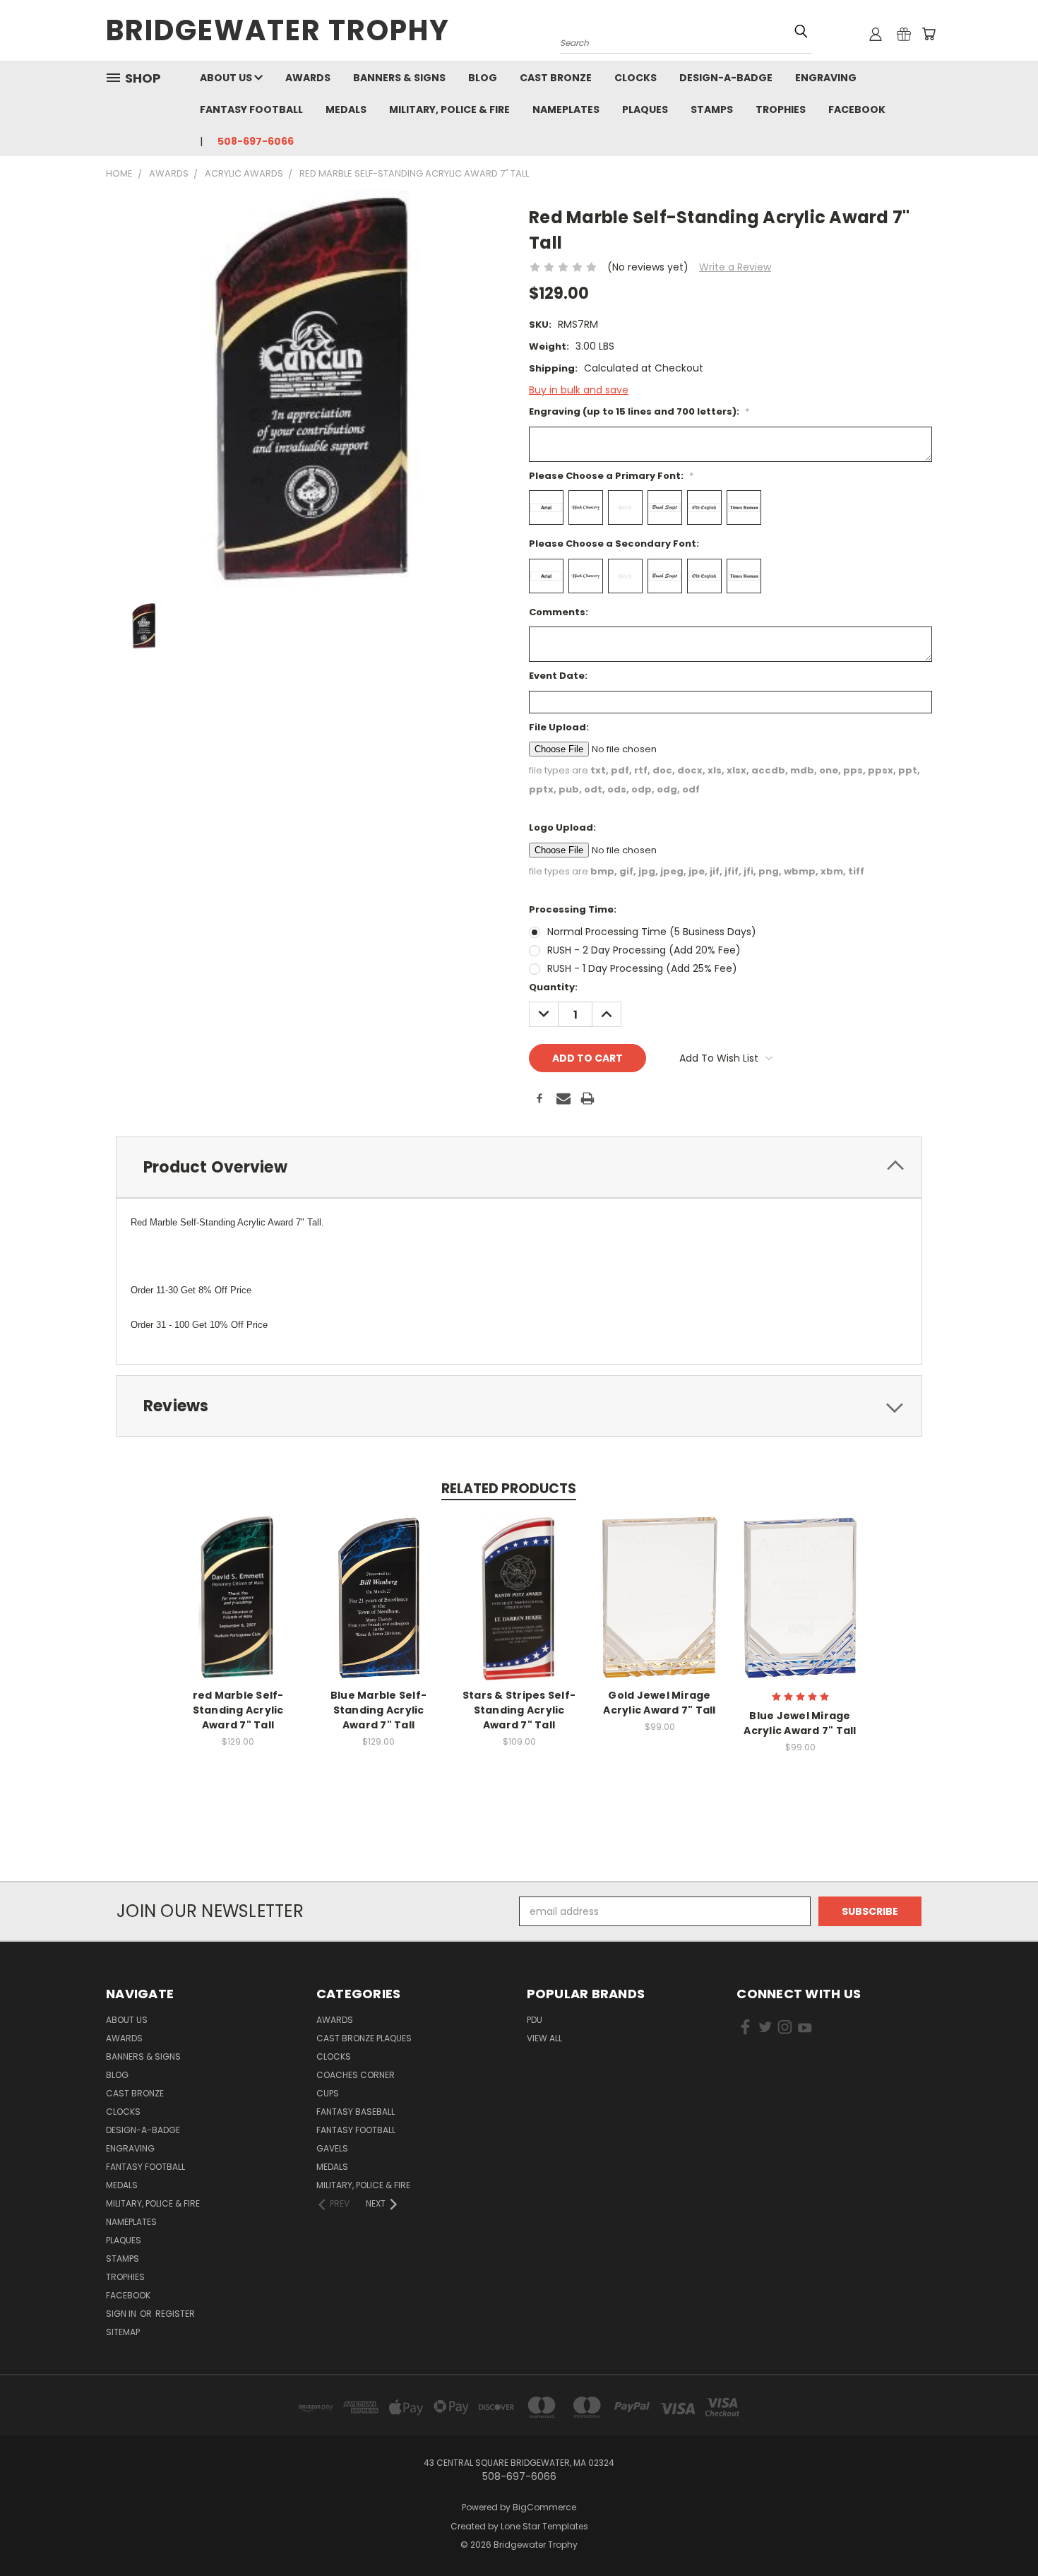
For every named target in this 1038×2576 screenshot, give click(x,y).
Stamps (712, 109)
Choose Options (238, 1608)
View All (544, 2038)
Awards (308, 78)
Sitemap (123, 2332)
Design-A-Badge (726, 78)
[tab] (519, 1167)
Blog (483, 78)
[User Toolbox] (876, 34)
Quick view (238, 1582)
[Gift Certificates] (904, 34)
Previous (1001, 2532)
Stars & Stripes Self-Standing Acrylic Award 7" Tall (519, 1710)
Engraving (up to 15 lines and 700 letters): (639, 411)
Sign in (122, 2314)
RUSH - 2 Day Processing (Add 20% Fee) (644, 950)
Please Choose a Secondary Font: (614, 544)
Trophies (781, 109)
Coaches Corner (356, 2075)
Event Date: (558, 676)
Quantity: (553, 987)
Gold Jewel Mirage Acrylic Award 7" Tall (659, 1703)
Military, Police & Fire (449, 109)
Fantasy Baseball (356, 2112)
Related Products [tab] (509, 1489)
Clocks (636, 78)
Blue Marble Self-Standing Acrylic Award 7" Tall (378, 1710)
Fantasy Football (251, 109)
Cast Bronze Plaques (364, 2038)
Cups (328, 2093)
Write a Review (735, 267)
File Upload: (559, 727)
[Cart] (929, 34)
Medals (346, 109)
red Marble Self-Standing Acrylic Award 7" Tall (238, 1710)
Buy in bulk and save (579, 390)
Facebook (857, 109)
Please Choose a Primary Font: (611, 476)
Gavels (332, 2148)
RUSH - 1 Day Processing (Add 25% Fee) (642, 968)
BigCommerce (544, 2507)
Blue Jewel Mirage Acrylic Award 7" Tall (800, 1723)
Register (175, 2314)
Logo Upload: (562, 827)
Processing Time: (573, 909)
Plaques (645, 109)
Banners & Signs (399, 78)
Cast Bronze (556, 78)
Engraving (826, 78)
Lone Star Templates (544, 2526)
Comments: (559, 612)
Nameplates (566, 109)
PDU (535, 2020)
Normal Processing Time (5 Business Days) (652, 932)
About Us (227, 78)
